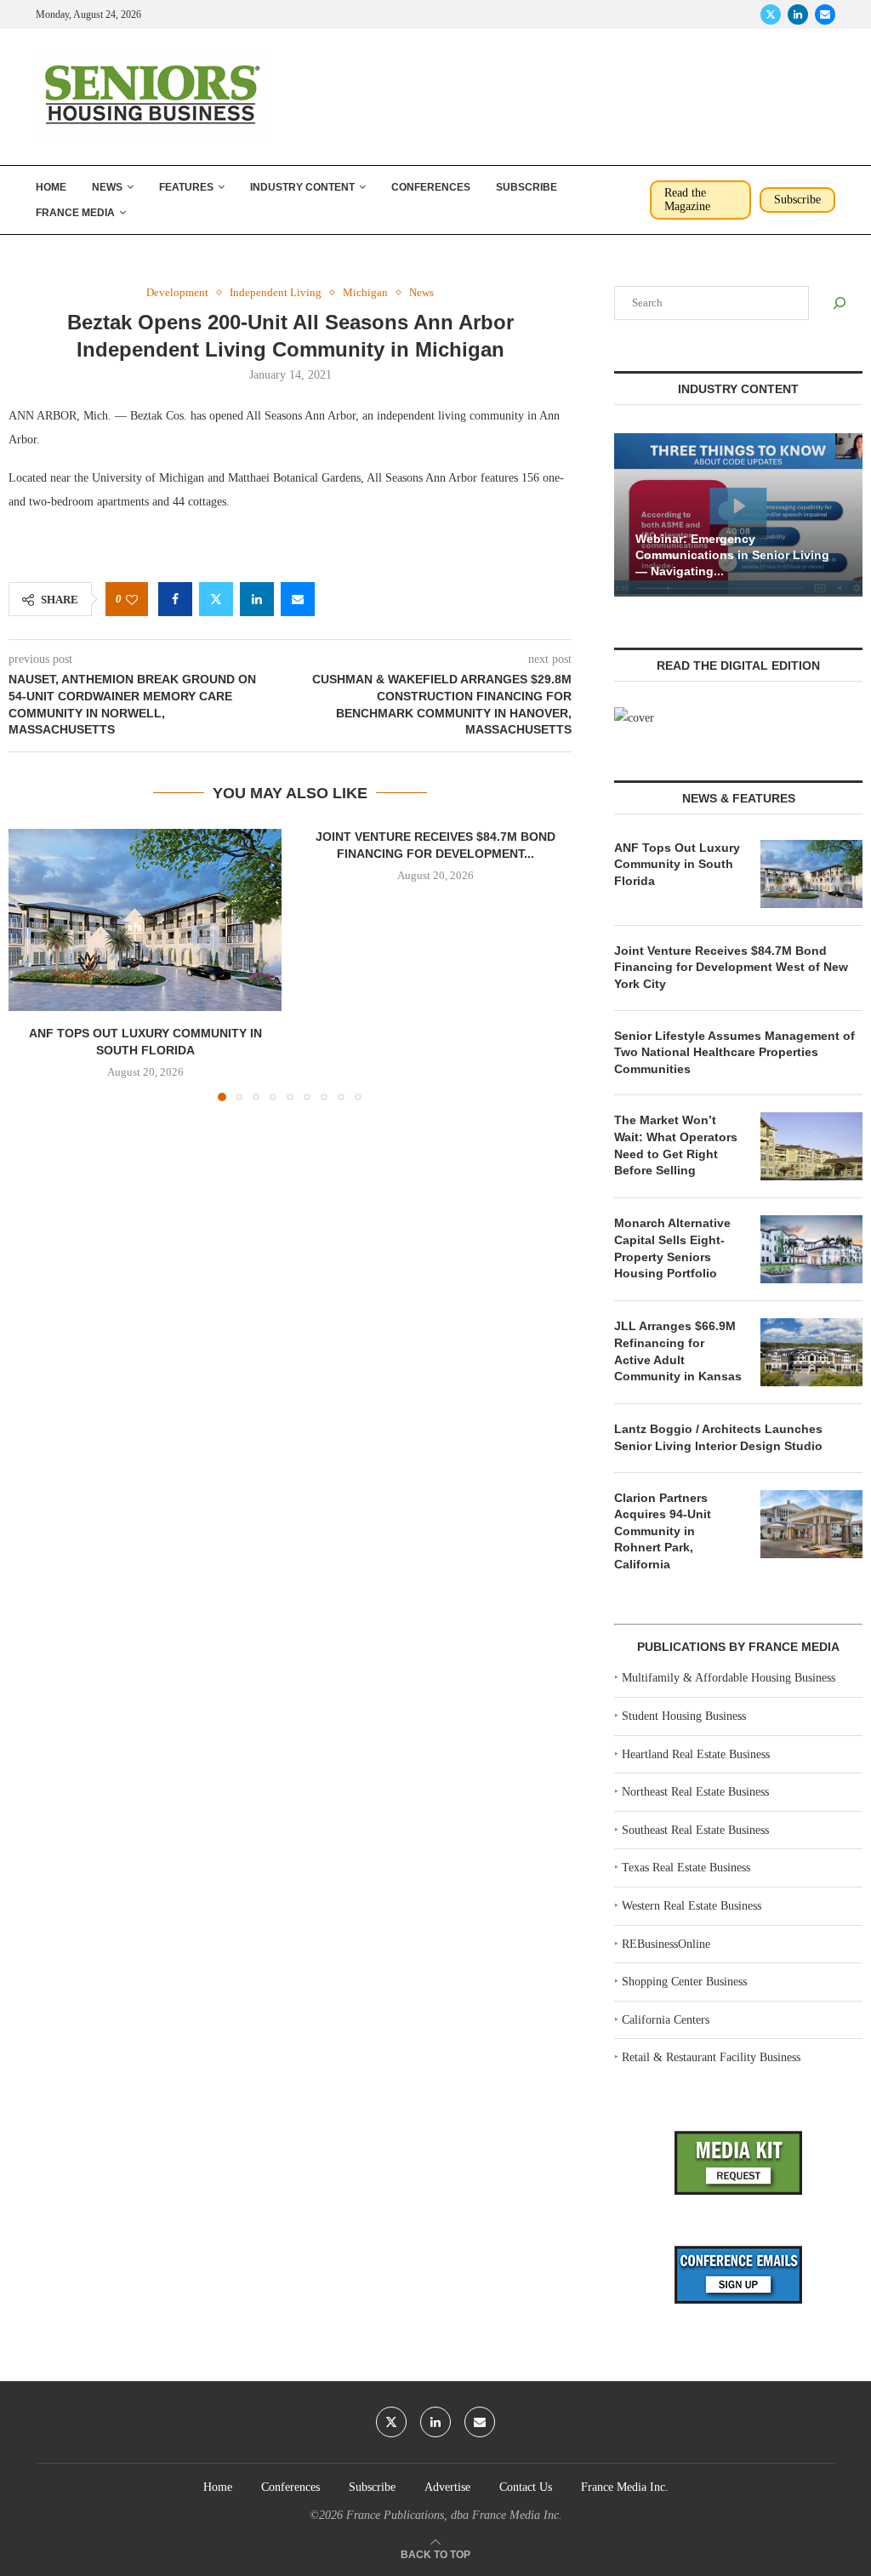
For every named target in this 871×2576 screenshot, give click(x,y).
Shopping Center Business (684, 1982)
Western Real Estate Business (692, 1906)
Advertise (447, 2487)
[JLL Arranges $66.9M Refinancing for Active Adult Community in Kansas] (811, 1352)
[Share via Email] (298, 599)
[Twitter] (771, 14)
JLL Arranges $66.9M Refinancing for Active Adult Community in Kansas (678, 1351)
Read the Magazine (687, 200)
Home (51, 187)
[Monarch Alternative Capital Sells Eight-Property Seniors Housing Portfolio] (811, 1249)
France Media (75, 213)
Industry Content (302, 187)
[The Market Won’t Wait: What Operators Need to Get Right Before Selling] (811, 1146)
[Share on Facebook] (175, 599)
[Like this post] (132, 600)
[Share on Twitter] (216, 599)
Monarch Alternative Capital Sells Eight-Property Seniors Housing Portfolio (672, 1248)
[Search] (840, 303)
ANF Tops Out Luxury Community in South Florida (677, 864)
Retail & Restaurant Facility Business (711, 2057)
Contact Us (526, 2487)
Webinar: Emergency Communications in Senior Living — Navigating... (732, 555)
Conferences (431, 187)
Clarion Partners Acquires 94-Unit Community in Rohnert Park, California (663, 1531)
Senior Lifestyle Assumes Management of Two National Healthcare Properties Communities (734, 1052)
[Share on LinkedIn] (257, 599)
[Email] (825, 14)
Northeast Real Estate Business (695, 1792)
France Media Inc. (625, 2487)
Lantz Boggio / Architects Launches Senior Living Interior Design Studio (718, 1437)
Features (186, 187)
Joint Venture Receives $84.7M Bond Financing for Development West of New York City (731, 967)
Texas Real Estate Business (686, 1868)
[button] (31, 964)
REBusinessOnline (666, 1944)
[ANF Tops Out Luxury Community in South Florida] (145, 920)
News (107, 187)
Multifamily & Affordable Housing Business (729, 1678)
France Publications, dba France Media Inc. (454, 2515)
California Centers (666, 2020)
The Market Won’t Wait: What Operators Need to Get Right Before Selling (676, 1145)
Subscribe (527, 187)
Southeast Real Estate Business (695, 1830)
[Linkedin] (798, 14)
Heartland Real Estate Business (696, 1754)
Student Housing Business (684, 1716)
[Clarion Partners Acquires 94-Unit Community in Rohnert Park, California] (811, 1524)
